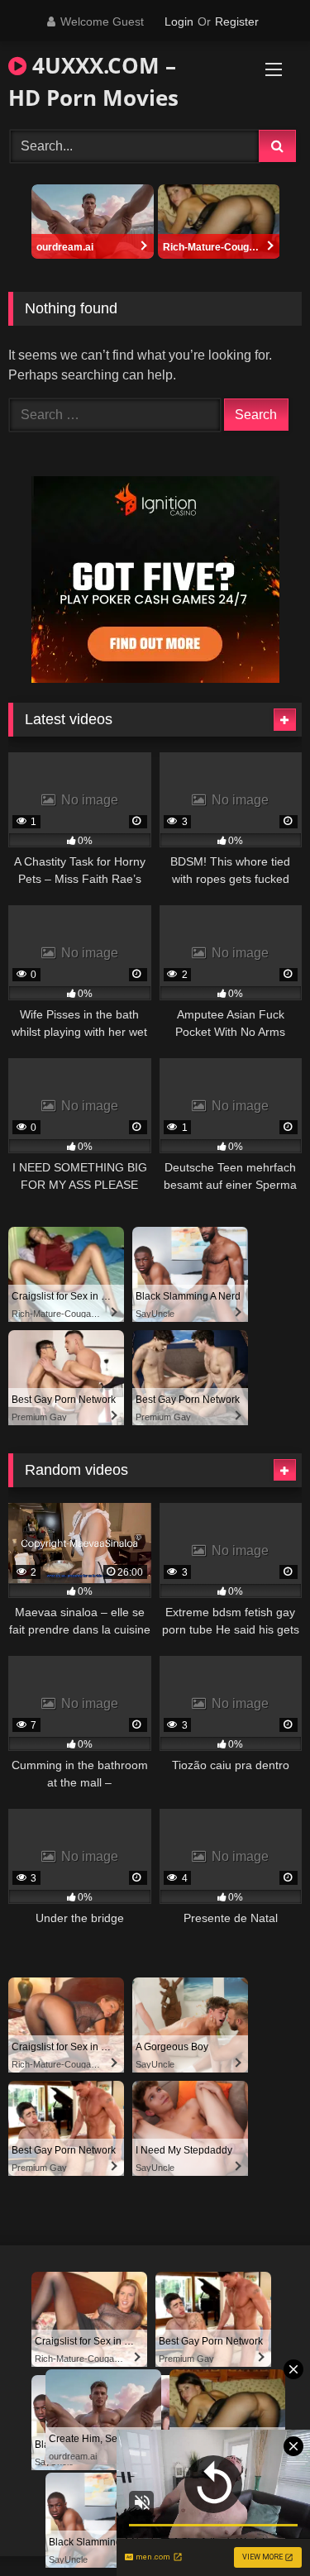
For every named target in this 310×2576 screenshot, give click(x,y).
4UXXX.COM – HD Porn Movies (93, 81)
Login (179, 21)
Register (237, 21)
